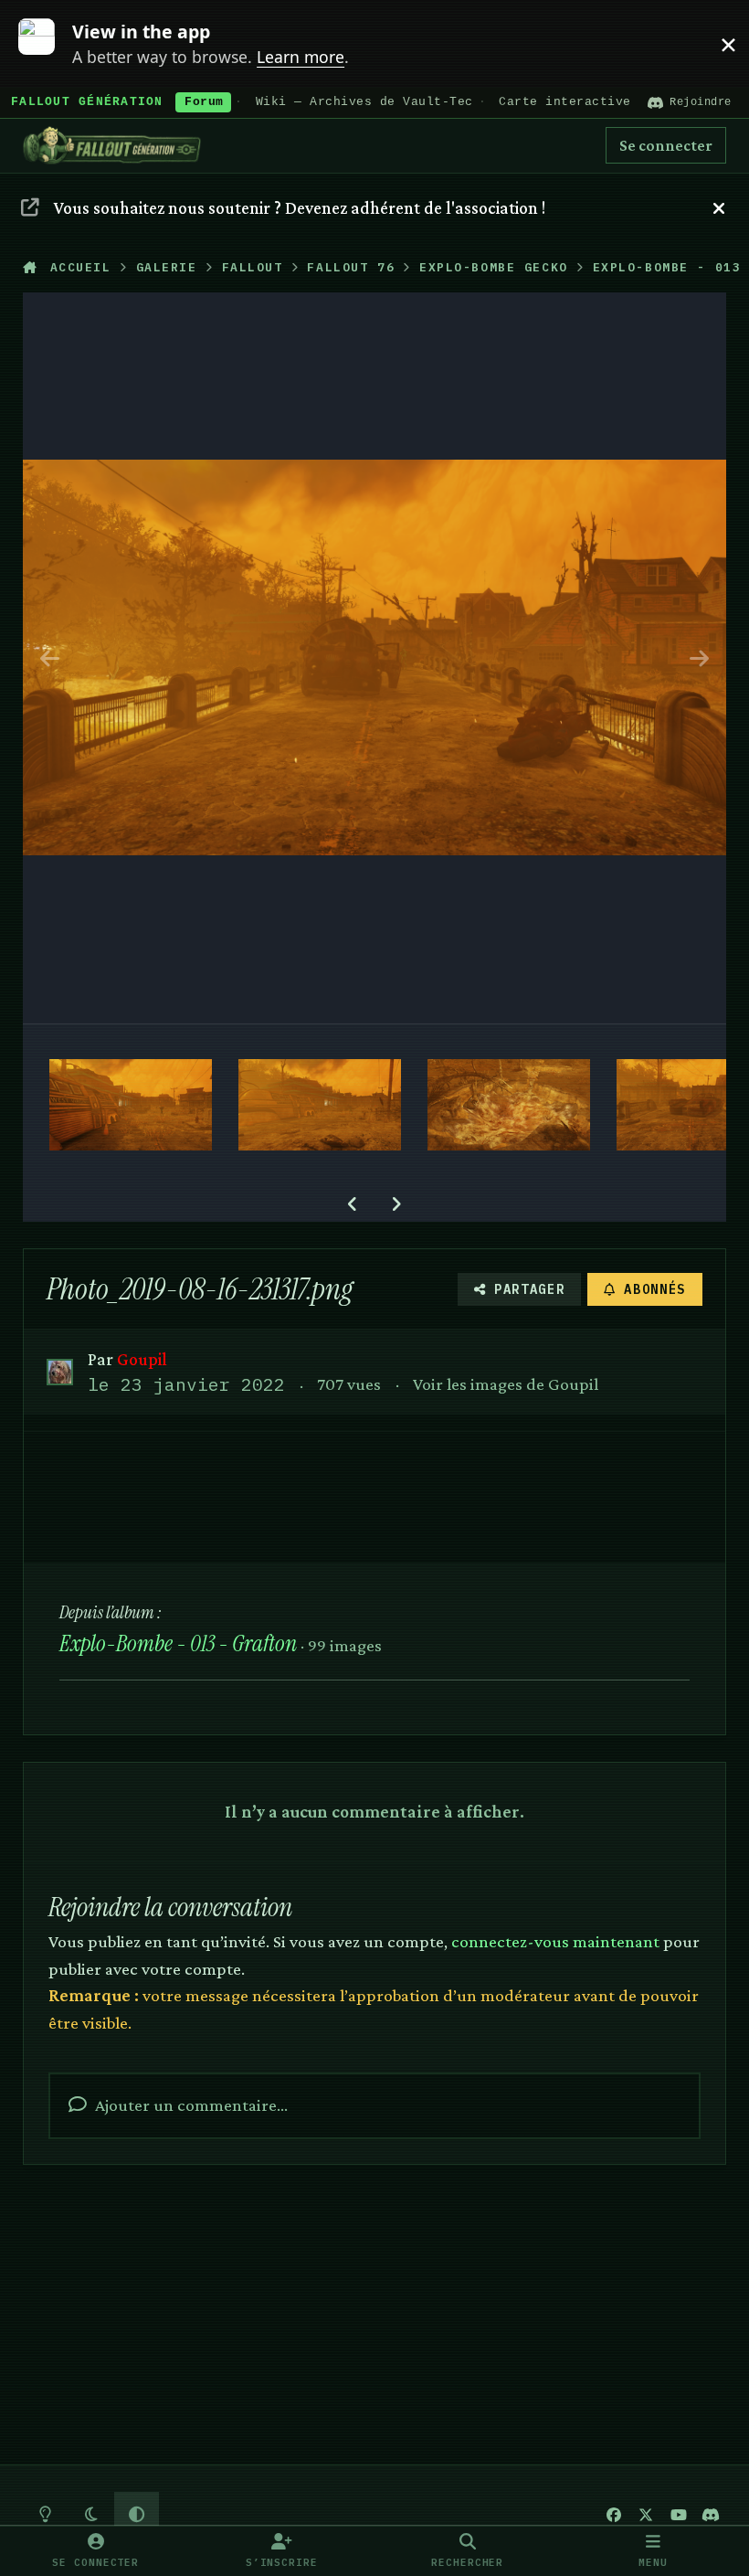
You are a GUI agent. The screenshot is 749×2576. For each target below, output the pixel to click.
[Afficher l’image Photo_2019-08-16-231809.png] (131, 1105)
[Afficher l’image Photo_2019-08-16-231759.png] (320, 1105)
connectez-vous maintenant (555, 1941)
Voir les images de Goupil (506, 1383)
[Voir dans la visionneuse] (375, 658)
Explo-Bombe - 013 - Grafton (178, 1643)
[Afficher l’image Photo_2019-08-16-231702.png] (509, 1105)
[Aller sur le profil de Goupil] (60, 1372)
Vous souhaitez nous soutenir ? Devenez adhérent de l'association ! (300, 207)
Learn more (48, 43)
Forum (204, 102)
